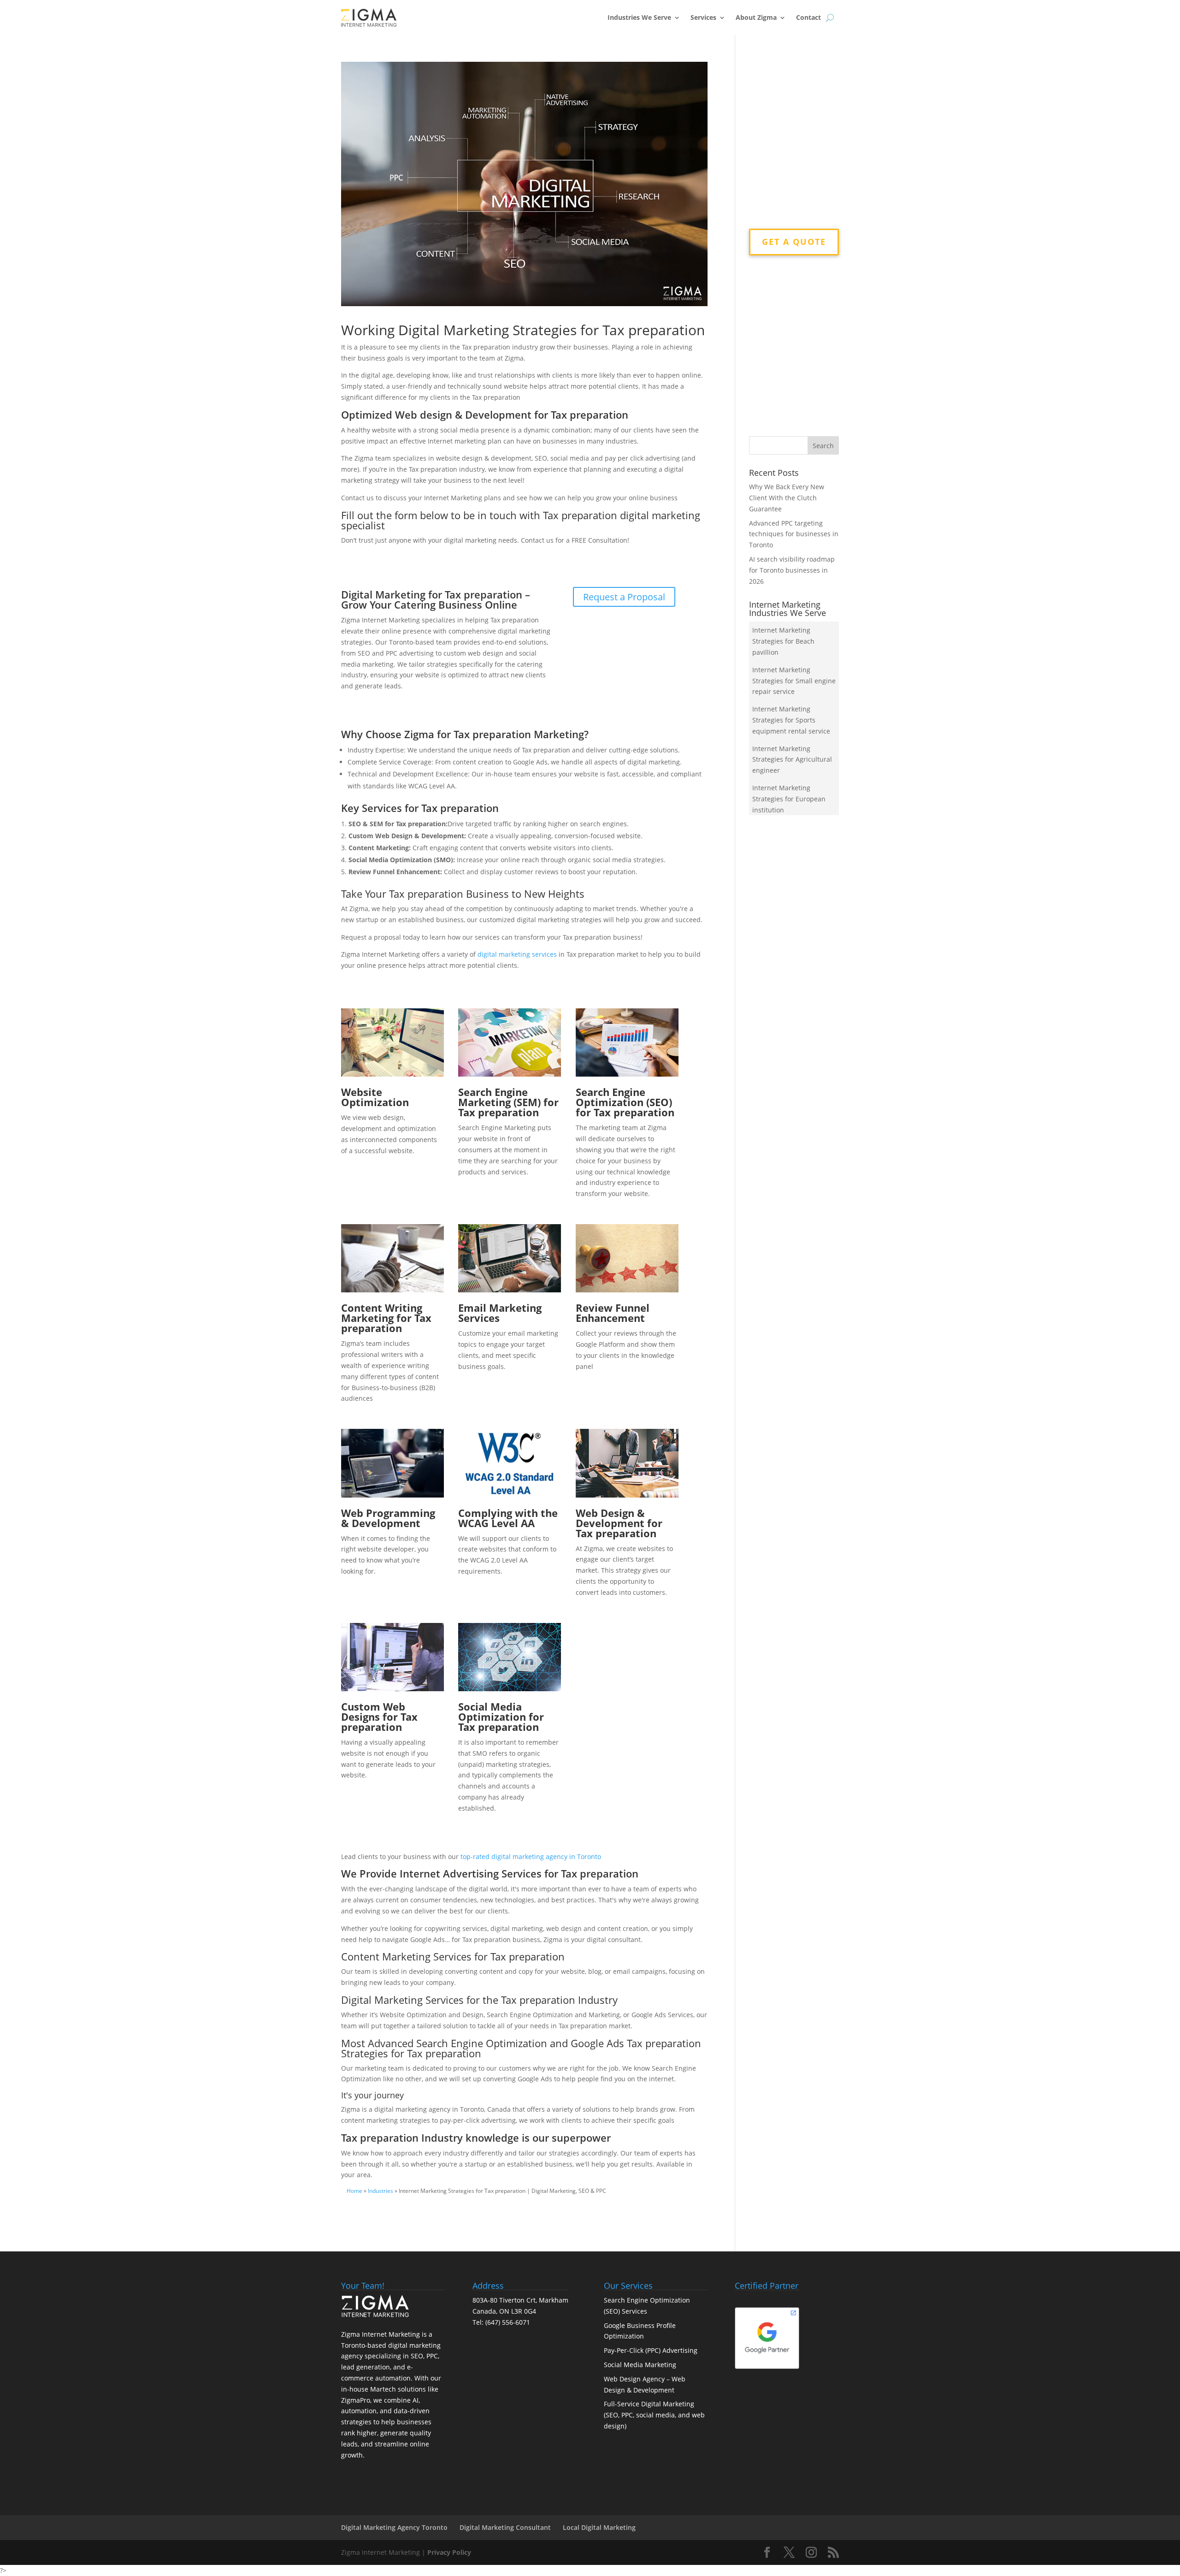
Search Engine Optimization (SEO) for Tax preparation (625, 1102)
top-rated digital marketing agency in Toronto (531, 1856)
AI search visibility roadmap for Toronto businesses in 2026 (792, 570)
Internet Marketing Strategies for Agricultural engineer (792, 760)
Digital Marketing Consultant (505, 2527)
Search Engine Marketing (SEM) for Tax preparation (508, 1102)
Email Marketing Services (500, 1313)
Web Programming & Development (388, 1518)
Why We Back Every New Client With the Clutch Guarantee (787, 498)
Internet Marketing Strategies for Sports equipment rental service (791, 720)
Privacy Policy (449, 2552)
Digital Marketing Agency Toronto (394, 2527)
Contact (808, 17)
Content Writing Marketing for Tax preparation (386, 1318)
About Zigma (756, 17)
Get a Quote (794, 242)
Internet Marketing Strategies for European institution (789, 799)
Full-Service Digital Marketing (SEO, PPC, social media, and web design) (654, 2415)
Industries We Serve (639, 17)
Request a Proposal (624, 597)
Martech (383, 2389)
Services (703, 17)
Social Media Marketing (640, 2365)
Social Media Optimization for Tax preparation (501, 1717)
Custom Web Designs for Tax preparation (379, 1717)
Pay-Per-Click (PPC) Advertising (651, 2350)
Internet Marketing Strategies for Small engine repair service (794, 681)
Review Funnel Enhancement (613, 1313)
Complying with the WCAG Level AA (508, 1518)
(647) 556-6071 (508, 2322)
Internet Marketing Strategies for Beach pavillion (783, 641)
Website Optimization (375, 1097)
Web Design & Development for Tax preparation (619, 1523)
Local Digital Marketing (599, 2527)
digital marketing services (517, 954)
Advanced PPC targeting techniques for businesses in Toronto (794, 534)
